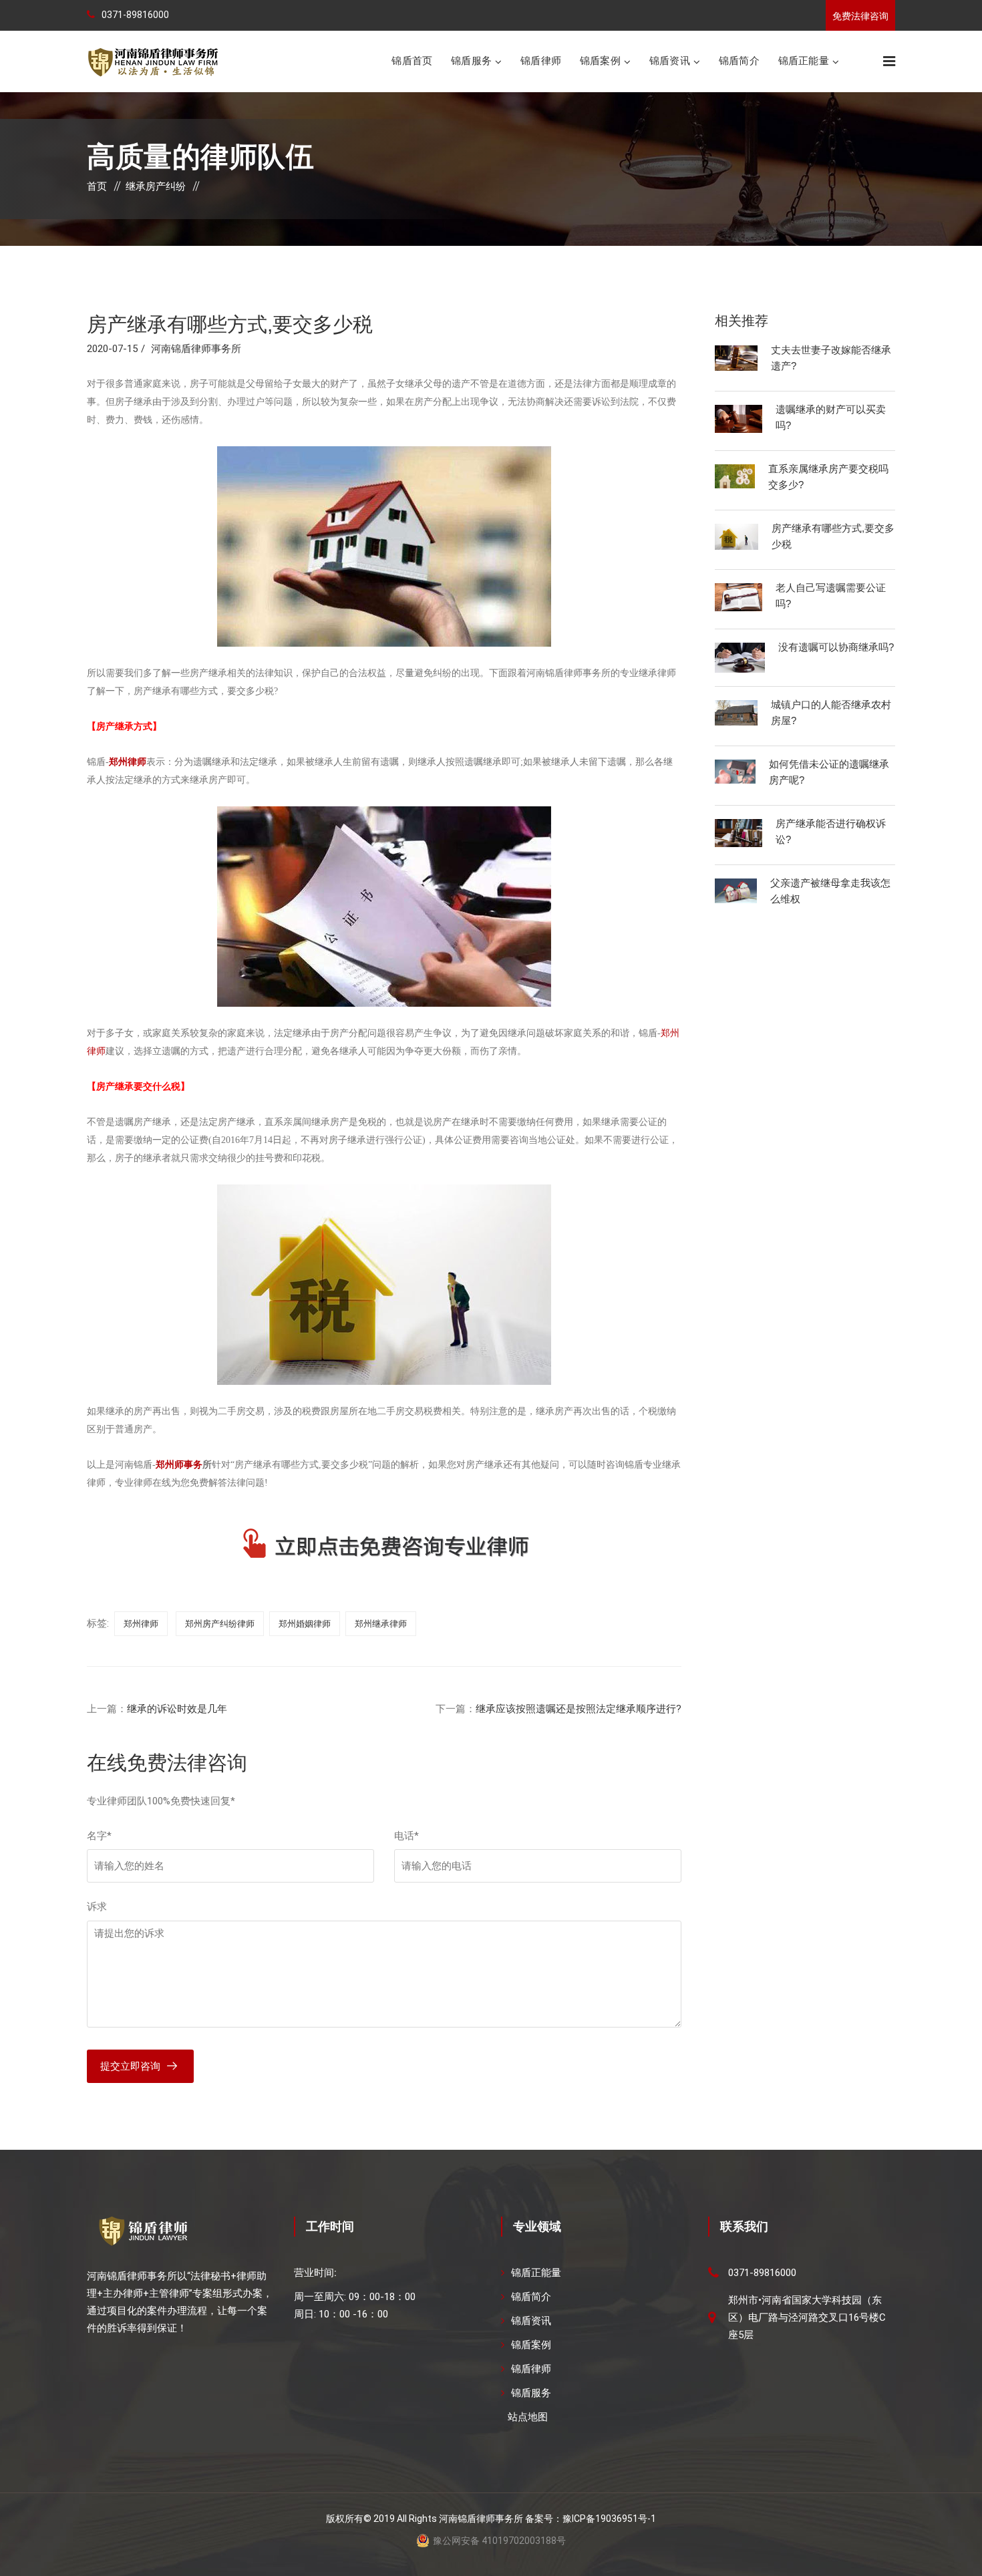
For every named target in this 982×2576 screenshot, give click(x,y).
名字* (99, 1836)
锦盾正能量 (804, 60)
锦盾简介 (739, 60)
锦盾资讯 (670, 60)
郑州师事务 (179, 1465)
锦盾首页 (412, 60)
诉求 (97, 1907)
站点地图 (528, 2417)
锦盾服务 (471, 60)
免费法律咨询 (860, 16)
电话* (406, 1836)
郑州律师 (128, 762)
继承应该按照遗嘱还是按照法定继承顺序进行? (579, 1709)
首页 (97, 186)
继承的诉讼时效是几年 (177, 1709)
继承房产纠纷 (156, 186)
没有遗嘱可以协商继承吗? (836, 647)
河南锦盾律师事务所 (196, 349)
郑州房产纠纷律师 (220, 1624)
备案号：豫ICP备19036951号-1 (591, 2519)
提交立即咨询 (130, 2066)
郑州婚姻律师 (305, 1624)
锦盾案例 (600, 60)
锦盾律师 (541, 60)
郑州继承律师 (381, 1624)
